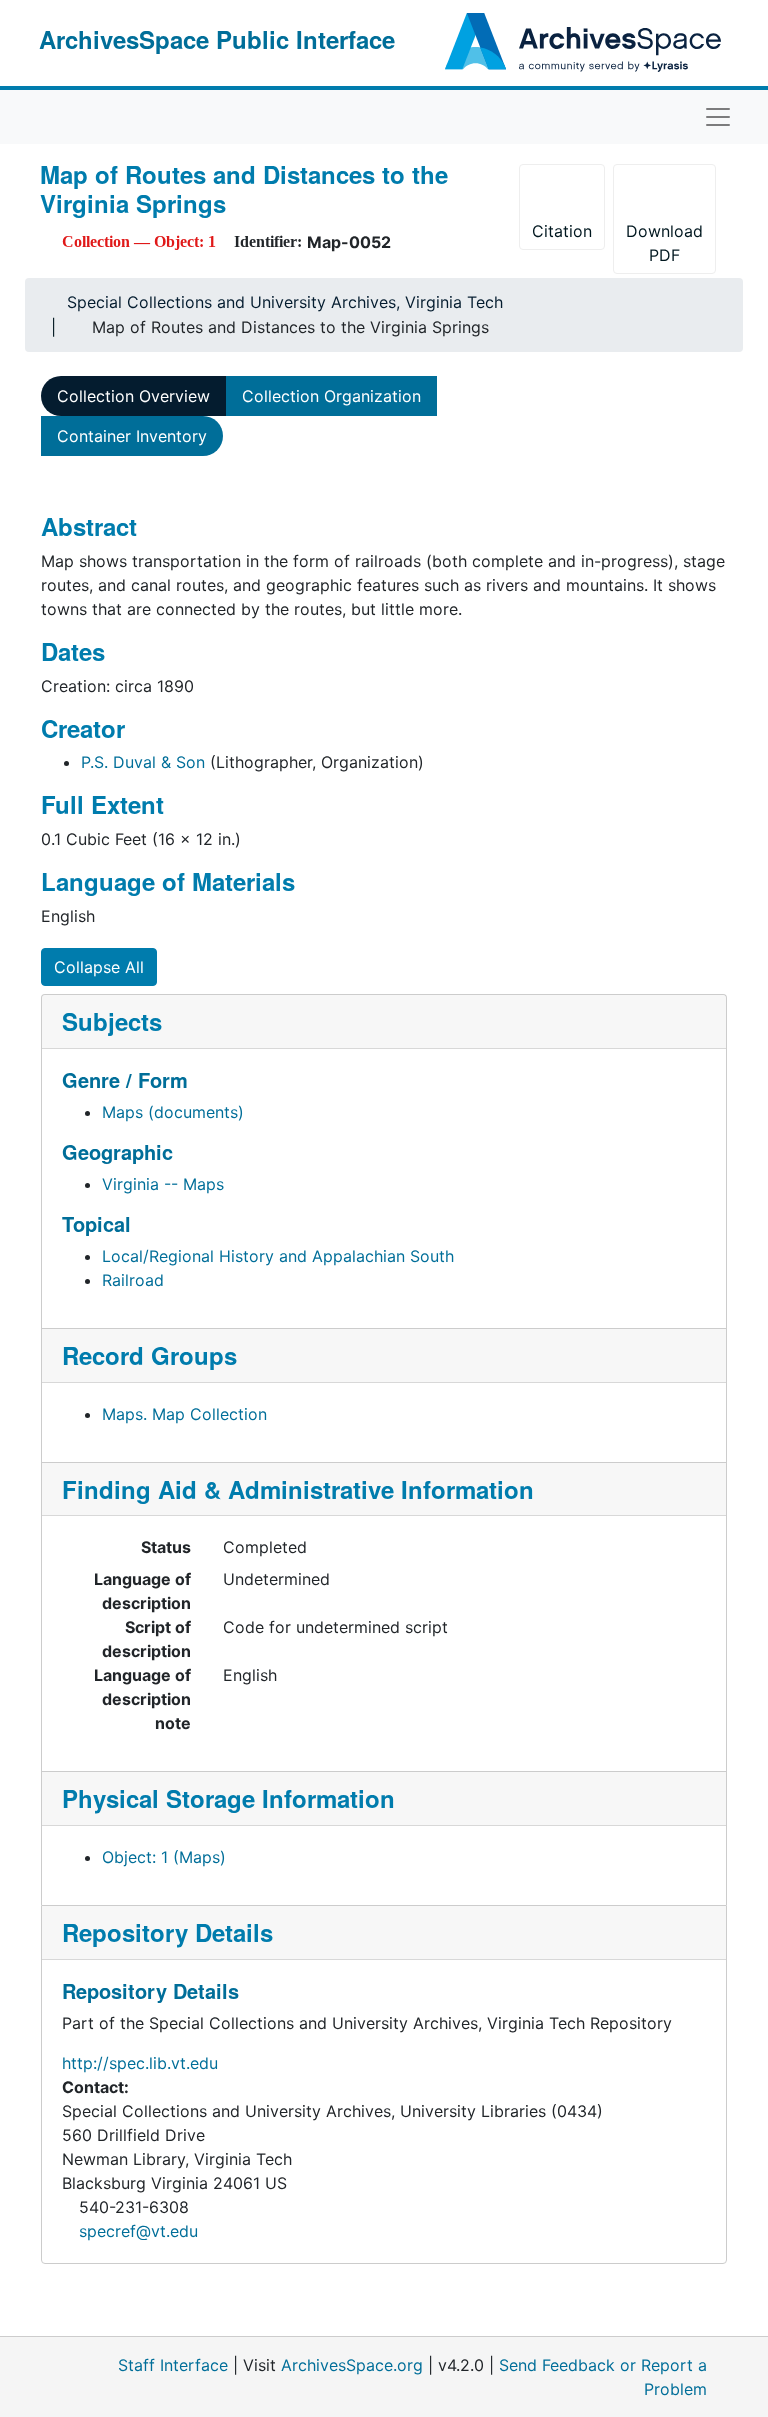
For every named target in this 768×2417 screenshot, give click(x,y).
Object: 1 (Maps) (164, 1857)
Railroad (133, 1280)
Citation (562, 231)
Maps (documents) (173, 1112)
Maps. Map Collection (184, 1414)
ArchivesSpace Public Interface (217, 39)
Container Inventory (132, 436)
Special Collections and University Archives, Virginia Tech (285, 302)
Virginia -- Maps (163, 1184)
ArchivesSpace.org (352, 2365)
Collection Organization (331, 396)
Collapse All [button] (99, 967)
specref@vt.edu (138, 2231)
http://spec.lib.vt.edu (140, 2063)
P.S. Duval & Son (143, 762)
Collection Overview (133, 396)
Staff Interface (173, 2365)
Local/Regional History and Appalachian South (278, 1256)
